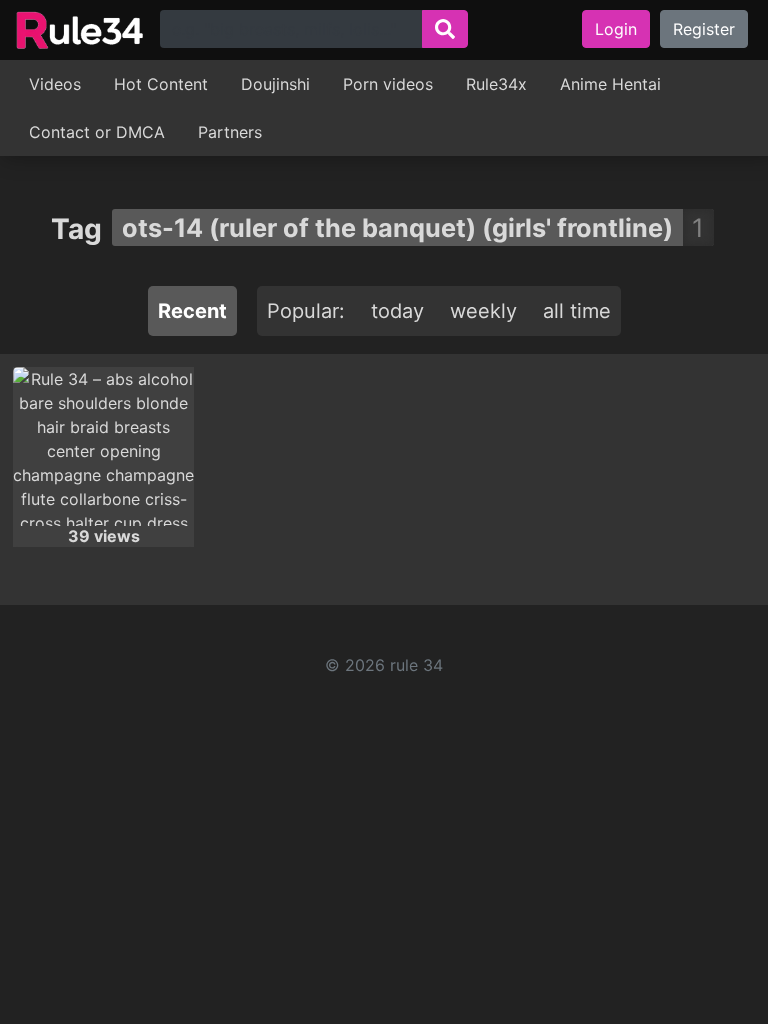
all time (577, 311)
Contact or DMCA (97, 132)
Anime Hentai (610, 84)
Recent (192, 311)
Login (616, 29)
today (397, 311)
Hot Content (161, 84)
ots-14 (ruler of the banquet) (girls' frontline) (397, 227)
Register (704, 29)
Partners (230, 132)
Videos (55, 84)
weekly (483, 311)
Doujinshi (275, 84)
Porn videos (388, 84)
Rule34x (496, 84)
